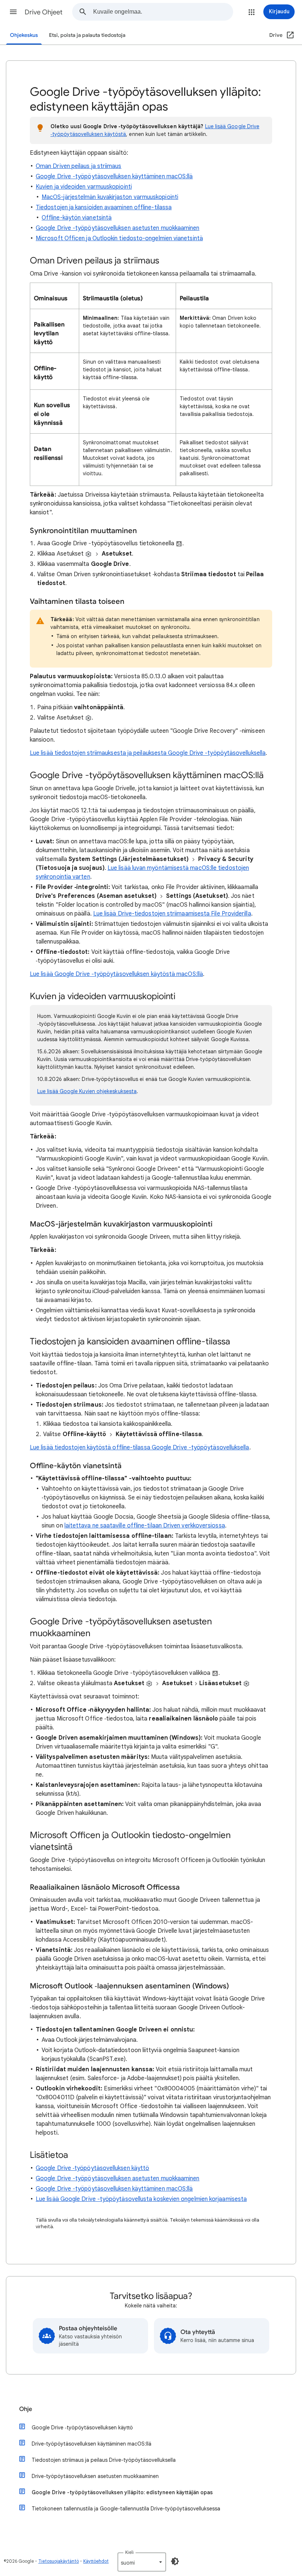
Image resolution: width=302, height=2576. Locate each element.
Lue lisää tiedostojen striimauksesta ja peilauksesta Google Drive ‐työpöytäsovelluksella (148, 753)
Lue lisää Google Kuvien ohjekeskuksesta (87, 1091)
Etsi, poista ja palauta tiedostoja (87, 35)
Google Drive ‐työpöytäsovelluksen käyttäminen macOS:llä (114, 176)
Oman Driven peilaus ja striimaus (79, 166)
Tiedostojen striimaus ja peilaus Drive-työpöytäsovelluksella (104, 2460)
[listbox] (142, 2562)
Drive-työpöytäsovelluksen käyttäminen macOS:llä (92, 2444)
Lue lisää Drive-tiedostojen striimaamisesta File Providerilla (172, 914)
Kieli (129, 2552)
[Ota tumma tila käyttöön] (175, 2561)
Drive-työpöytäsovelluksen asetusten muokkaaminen (95, 2476)
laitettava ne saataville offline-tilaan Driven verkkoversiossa (145, 1526)
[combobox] (163, 12)
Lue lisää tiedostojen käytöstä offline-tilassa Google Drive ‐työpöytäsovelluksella (140, 1448)
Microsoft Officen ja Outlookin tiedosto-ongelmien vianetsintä (119, 238)
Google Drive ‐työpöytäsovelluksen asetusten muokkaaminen (117, 228)
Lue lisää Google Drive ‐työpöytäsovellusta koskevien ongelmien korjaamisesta (141, 2199)
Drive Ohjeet (44, 12)
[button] (13, 12)
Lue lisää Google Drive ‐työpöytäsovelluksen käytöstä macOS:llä (116, 974)
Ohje (26, 2409)
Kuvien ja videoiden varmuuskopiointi (84, 187)
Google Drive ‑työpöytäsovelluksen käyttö (92, 2168)
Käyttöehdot (96, 2561)
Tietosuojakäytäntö (59, 2561)
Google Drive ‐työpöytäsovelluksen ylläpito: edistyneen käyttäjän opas (122, 2492)
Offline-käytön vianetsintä (77, 218)
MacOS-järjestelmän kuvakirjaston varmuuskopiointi (110, 197)
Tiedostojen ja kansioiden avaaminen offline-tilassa (104, 207)
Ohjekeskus (24, 35)
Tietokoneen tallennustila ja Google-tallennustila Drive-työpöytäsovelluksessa (126, 2509)
